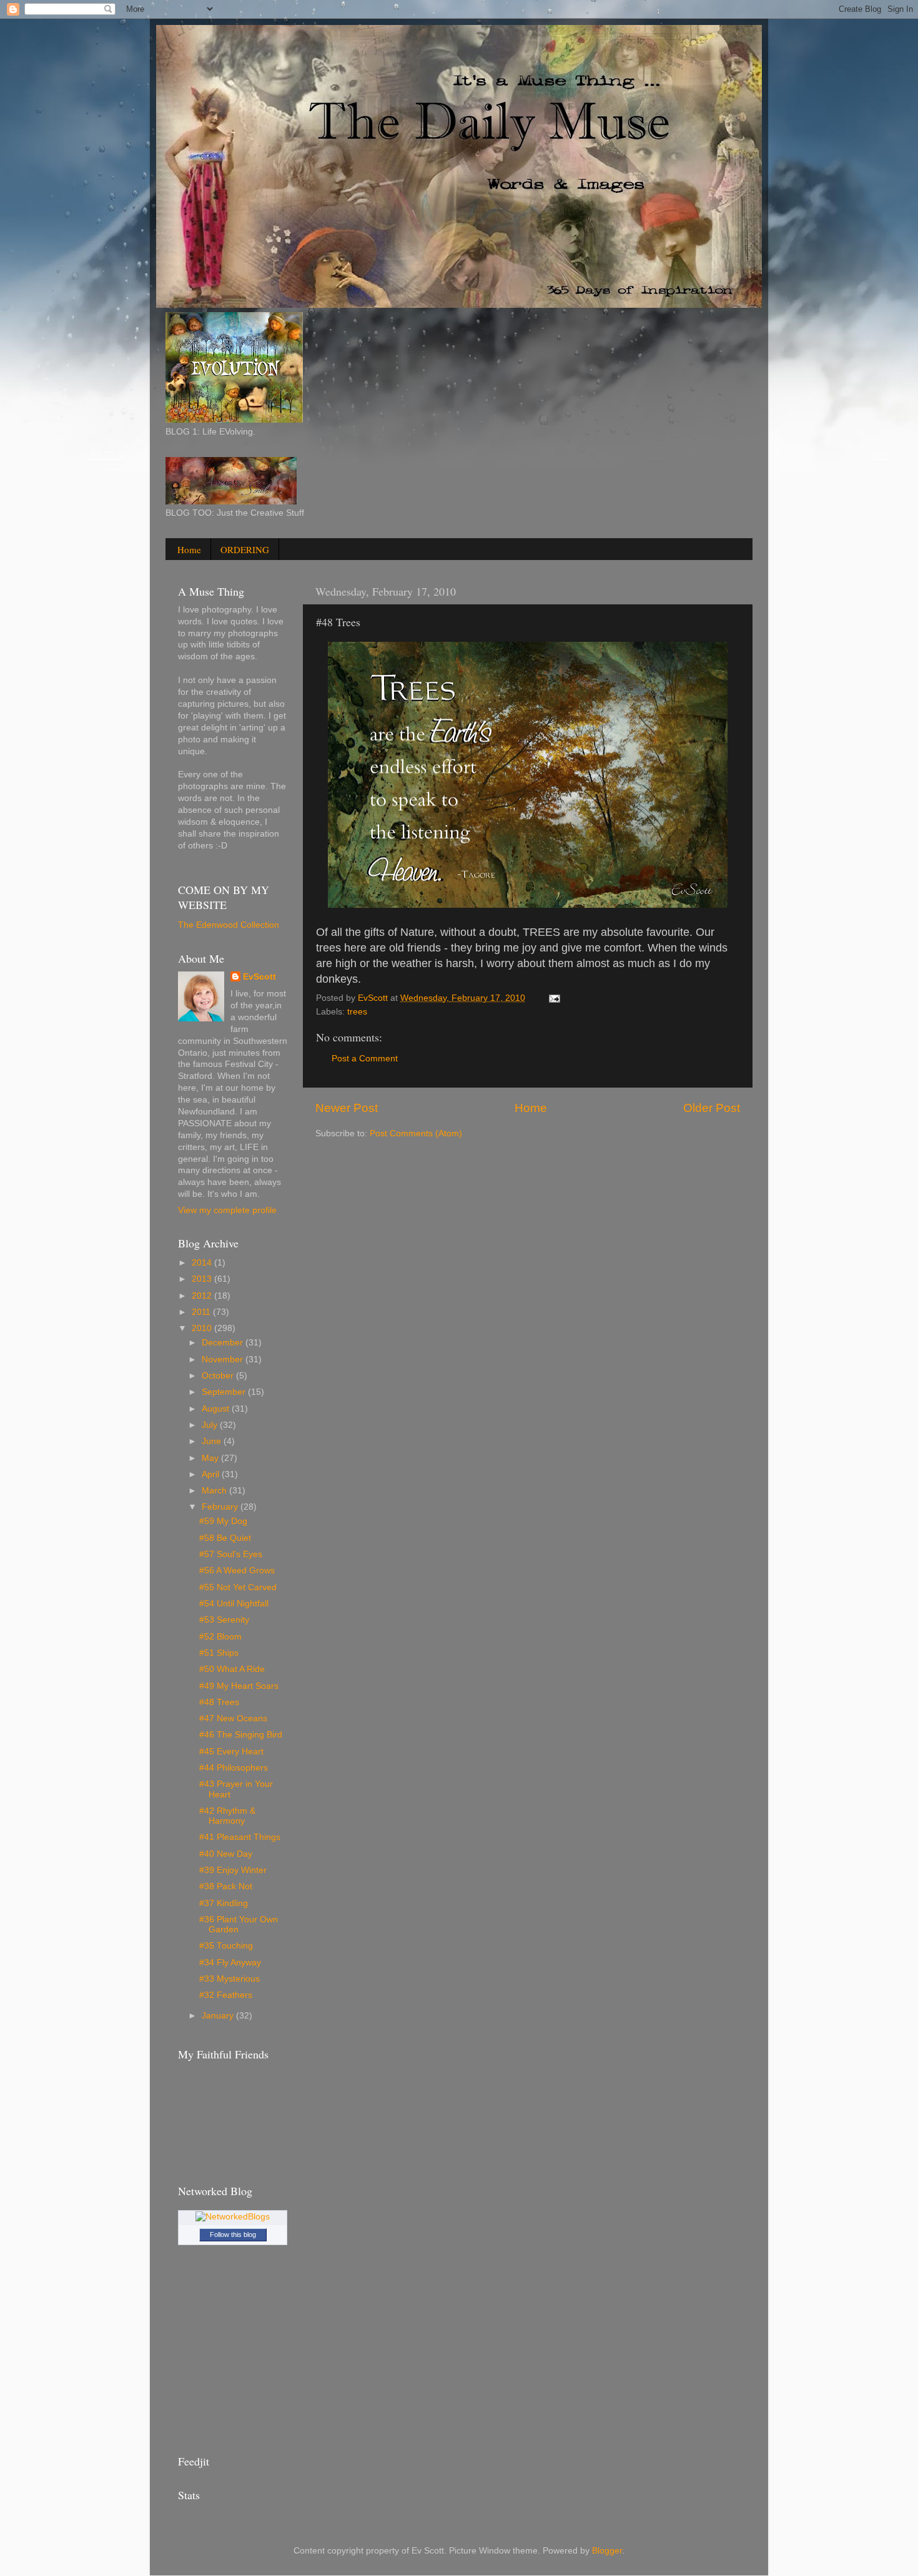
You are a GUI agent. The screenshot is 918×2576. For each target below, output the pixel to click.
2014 (203, 1263)
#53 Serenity (224, 1620)
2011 (202, 1312)
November (224, 1359)
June (213, 1441)
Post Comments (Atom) (416, 1133)
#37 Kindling (224, 1903)
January (219, 2016)
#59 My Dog (223, 1521)
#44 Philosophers (234, 1768)
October (219, 1376)
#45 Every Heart (231, 1752)
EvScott (259, 977)
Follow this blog (233, 2234)
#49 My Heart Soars (239, 1686)
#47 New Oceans (233, 1718)
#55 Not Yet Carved (238, 1587)
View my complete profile (227, 1210)
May (211, 1458)
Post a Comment (365, 1059)
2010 (203, 1328)
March (215, 1491)
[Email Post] (554, 998)
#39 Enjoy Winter (233, 1870)
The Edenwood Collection (229, 925)
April (212, 1474)
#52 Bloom (220, 1637)
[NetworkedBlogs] (233, 2217)
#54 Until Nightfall (234, 1604)
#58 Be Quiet (225, 1538)
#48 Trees (219, 1702)
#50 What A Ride (232, 1669)
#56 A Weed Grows (237, 1571)
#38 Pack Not (226, 1886)
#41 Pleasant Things (240, 1837)
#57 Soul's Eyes (231, 1554)
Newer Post (347, 1108)
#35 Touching (226, 1946)
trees (357, 1012)
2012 (203, 1296)
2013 (203, 1279)
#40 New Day (226, 1854)
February (221, 1507)
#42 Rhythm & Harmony (227, 1816)
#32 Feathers (226, 1995)
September (225, 1392)
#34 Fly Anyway (230, 1963)
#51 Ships (219, 1653)
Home (189, 549)
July (211, 1425)
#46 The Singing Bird (241, 1735)
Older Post (712, 1108)
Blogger (607, 2551)
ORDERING (245, 549)
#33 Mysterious (230, 1979)
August (217, 1409)
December (224, 1343)
